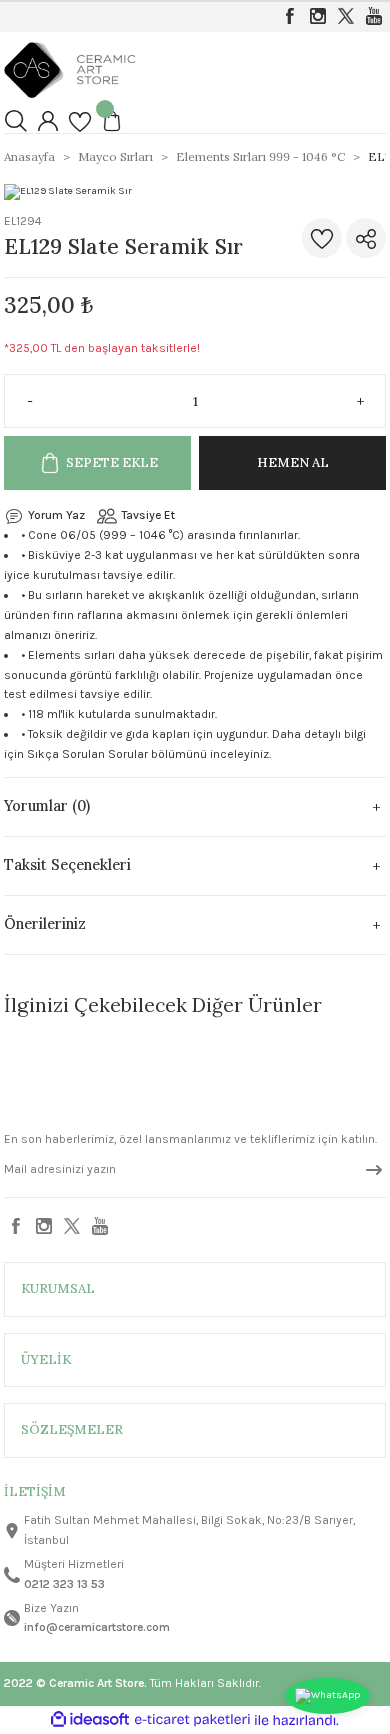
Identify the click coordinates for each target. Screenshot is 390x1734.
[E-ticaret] (192, 1720)
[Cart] (112, 121)
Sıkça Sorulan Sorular (87, 754)
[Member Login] (48, 121)
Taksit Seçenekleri (67, 865)
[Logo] (70, 69)
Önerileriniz (45, 924)
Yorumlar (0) (47, 806)
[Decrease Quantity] (22, 401)
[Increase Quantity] (368, 401)
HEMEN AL (293, 462)
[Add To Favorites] (322, 238)
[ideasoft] (90, 1720)
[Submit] (374, 1170)
